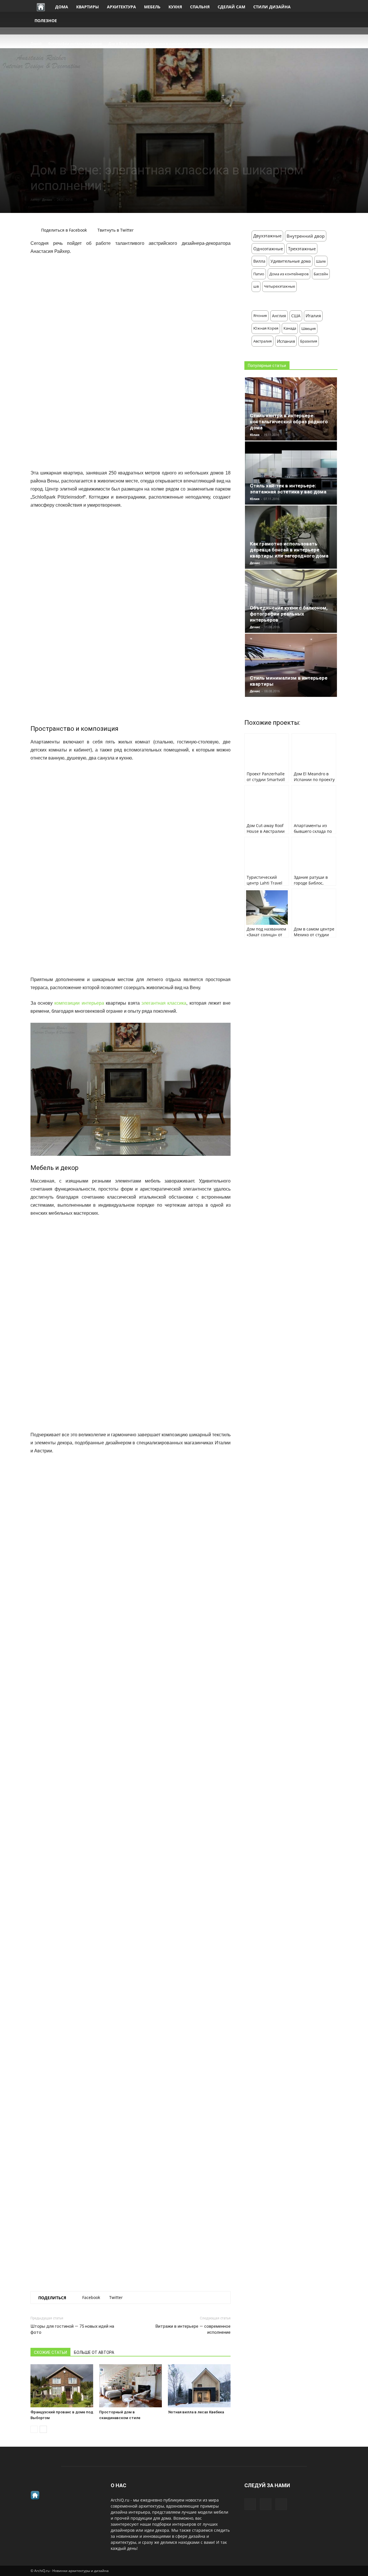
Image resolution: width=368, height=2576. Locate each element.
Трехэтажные (302, 249)
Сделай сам (231, 7)
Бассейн (321, 274)
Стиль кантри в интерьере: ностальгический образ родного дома (289, 422)
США (296, 316)
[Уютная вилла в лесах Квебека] (199, 2386)
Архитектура (121, 7)
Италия (313, 316)
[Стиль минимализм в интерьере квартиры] (291, 665)
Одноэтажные (268, 249)
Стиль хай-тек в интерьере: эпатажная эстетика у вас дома (288, 489)
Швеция (308, 328)
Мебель (152, 7)
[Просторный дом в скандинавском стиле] (131, 2386)
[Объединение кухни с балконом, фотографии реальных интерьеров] (291, 601)
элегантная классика (164, 1003)
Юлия (255, 435)
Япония (260, 316)
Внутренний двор (306, 236)
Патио (259, 274)
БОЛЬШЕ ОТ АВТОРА (94, 2352)
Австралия (262, 341)
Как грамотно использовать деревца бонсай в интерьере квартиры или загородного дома (289, 550)
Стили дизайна (272, 7)
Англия (279, 316)
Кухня (175, 7)
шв (256, 286)
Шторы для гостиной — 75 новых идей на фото (72, 2329)
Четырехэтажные (279, 286)
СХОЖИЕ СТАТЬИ (50, 2352)
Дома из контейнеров (289, 274)
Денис (47, 200)
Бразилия (309, 341)
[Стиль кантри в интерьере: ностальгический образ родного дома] (291, 409)
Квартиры (88, 7)
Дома (62, 7)
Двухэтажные (267, 236)
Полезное (46, 21)
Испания (286, 341)
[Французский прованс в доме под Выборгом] (62, 2386)
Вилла (259, 261)
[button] (331, 14)
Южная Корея (266, 328)
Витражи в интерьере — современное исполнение (193, 2329)
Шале (321, 261)
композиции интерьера (79, 1003)
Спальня (200, 7)
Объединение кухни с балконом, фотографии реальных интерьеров (289, 614)
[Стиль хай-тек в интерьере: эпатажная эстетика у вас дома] (291, 473)
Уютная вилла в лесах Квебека (196, 2412)
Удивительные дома (291, 261)
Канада (290, 328)
